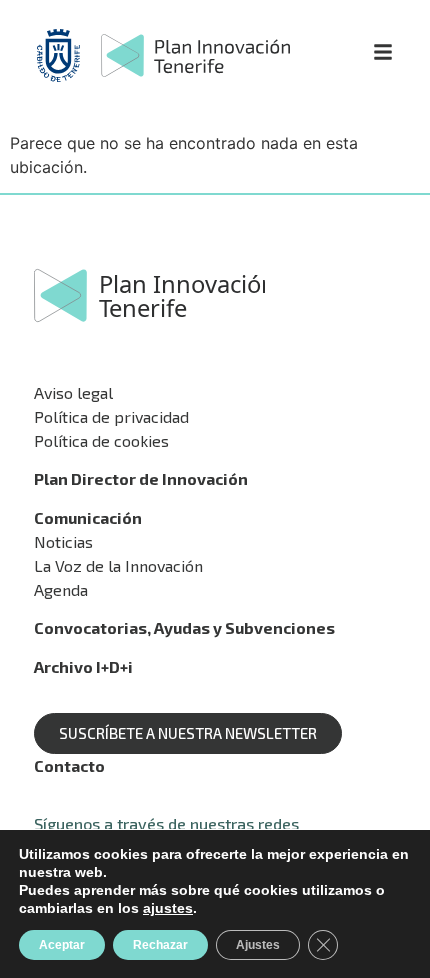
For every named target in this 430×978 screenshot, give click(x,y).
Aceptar (62, 945)
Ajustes (258, 945)
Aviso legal (73, 392)
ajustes (168, 908)
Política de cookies (101, 440)
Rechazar (160, 945)
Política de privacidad (111, 416)
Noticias (63, 541)
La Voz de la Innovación (118, 565)
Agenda (61, 589)
